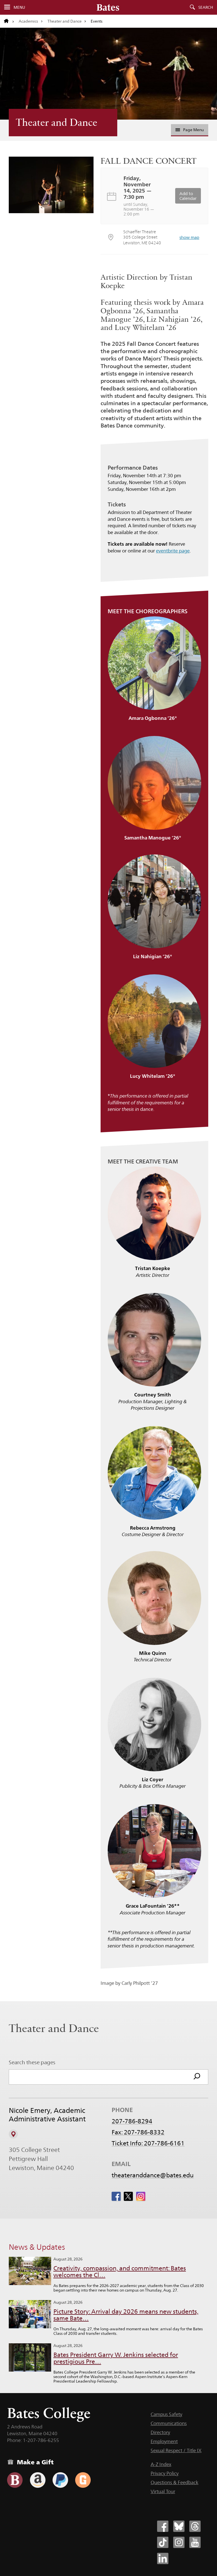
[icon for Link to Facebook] (116, 2196)
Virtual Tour (163, 2491)
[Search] (197, 2077)
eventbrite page (173, 551)
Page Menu (193, 130)
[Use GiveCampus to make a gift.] (83, 2480)
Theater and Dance (65, 21)
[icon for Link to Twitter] (128, 2196)
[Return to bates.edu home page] (9, 21)
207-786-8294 (132, 2121)
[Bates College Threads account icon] (195, 2526)
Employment (164, 2441)
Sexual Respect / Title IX (176, 2450)
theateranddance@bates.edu (153, 2175)
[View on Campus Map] (13, 2134)
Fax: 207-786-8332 (138, 2132)
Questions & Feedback (174, 2482)
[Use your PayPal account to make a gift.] (60, 2480)
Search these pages (32, 2062)
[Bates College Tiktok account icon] (163, 2542)
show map (189, 237)
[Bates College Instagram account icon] (179, 2542)
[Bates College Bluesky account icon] (179, 2526)
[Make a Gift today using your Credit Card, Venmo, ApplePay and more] (15, 2480)
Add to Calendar (188, 196)
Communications (169, 2423)
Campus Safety (166, 2414)
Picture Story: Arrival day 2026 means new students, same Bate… (126, 2315)
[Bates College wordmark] (108, 7)
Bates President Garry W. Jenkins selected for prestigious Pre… (116, 2358)
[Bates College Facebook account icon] (163, 2526)
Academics (28, 21)
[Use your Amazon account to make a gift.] (38, 2480)
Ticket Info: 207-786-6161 (148, 2143)
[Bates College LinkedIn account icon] (163, 2558)
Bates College (49, 2413)
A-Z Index (161, 2464)
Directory (160, 2432)
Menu (19, 7)
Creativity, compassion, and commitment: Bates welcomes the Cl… (120, 2272)
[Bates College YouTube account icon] (195, 2542)
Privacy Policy (165, 2473)
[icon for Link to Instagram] (141, 2196)
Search (206, 7)
